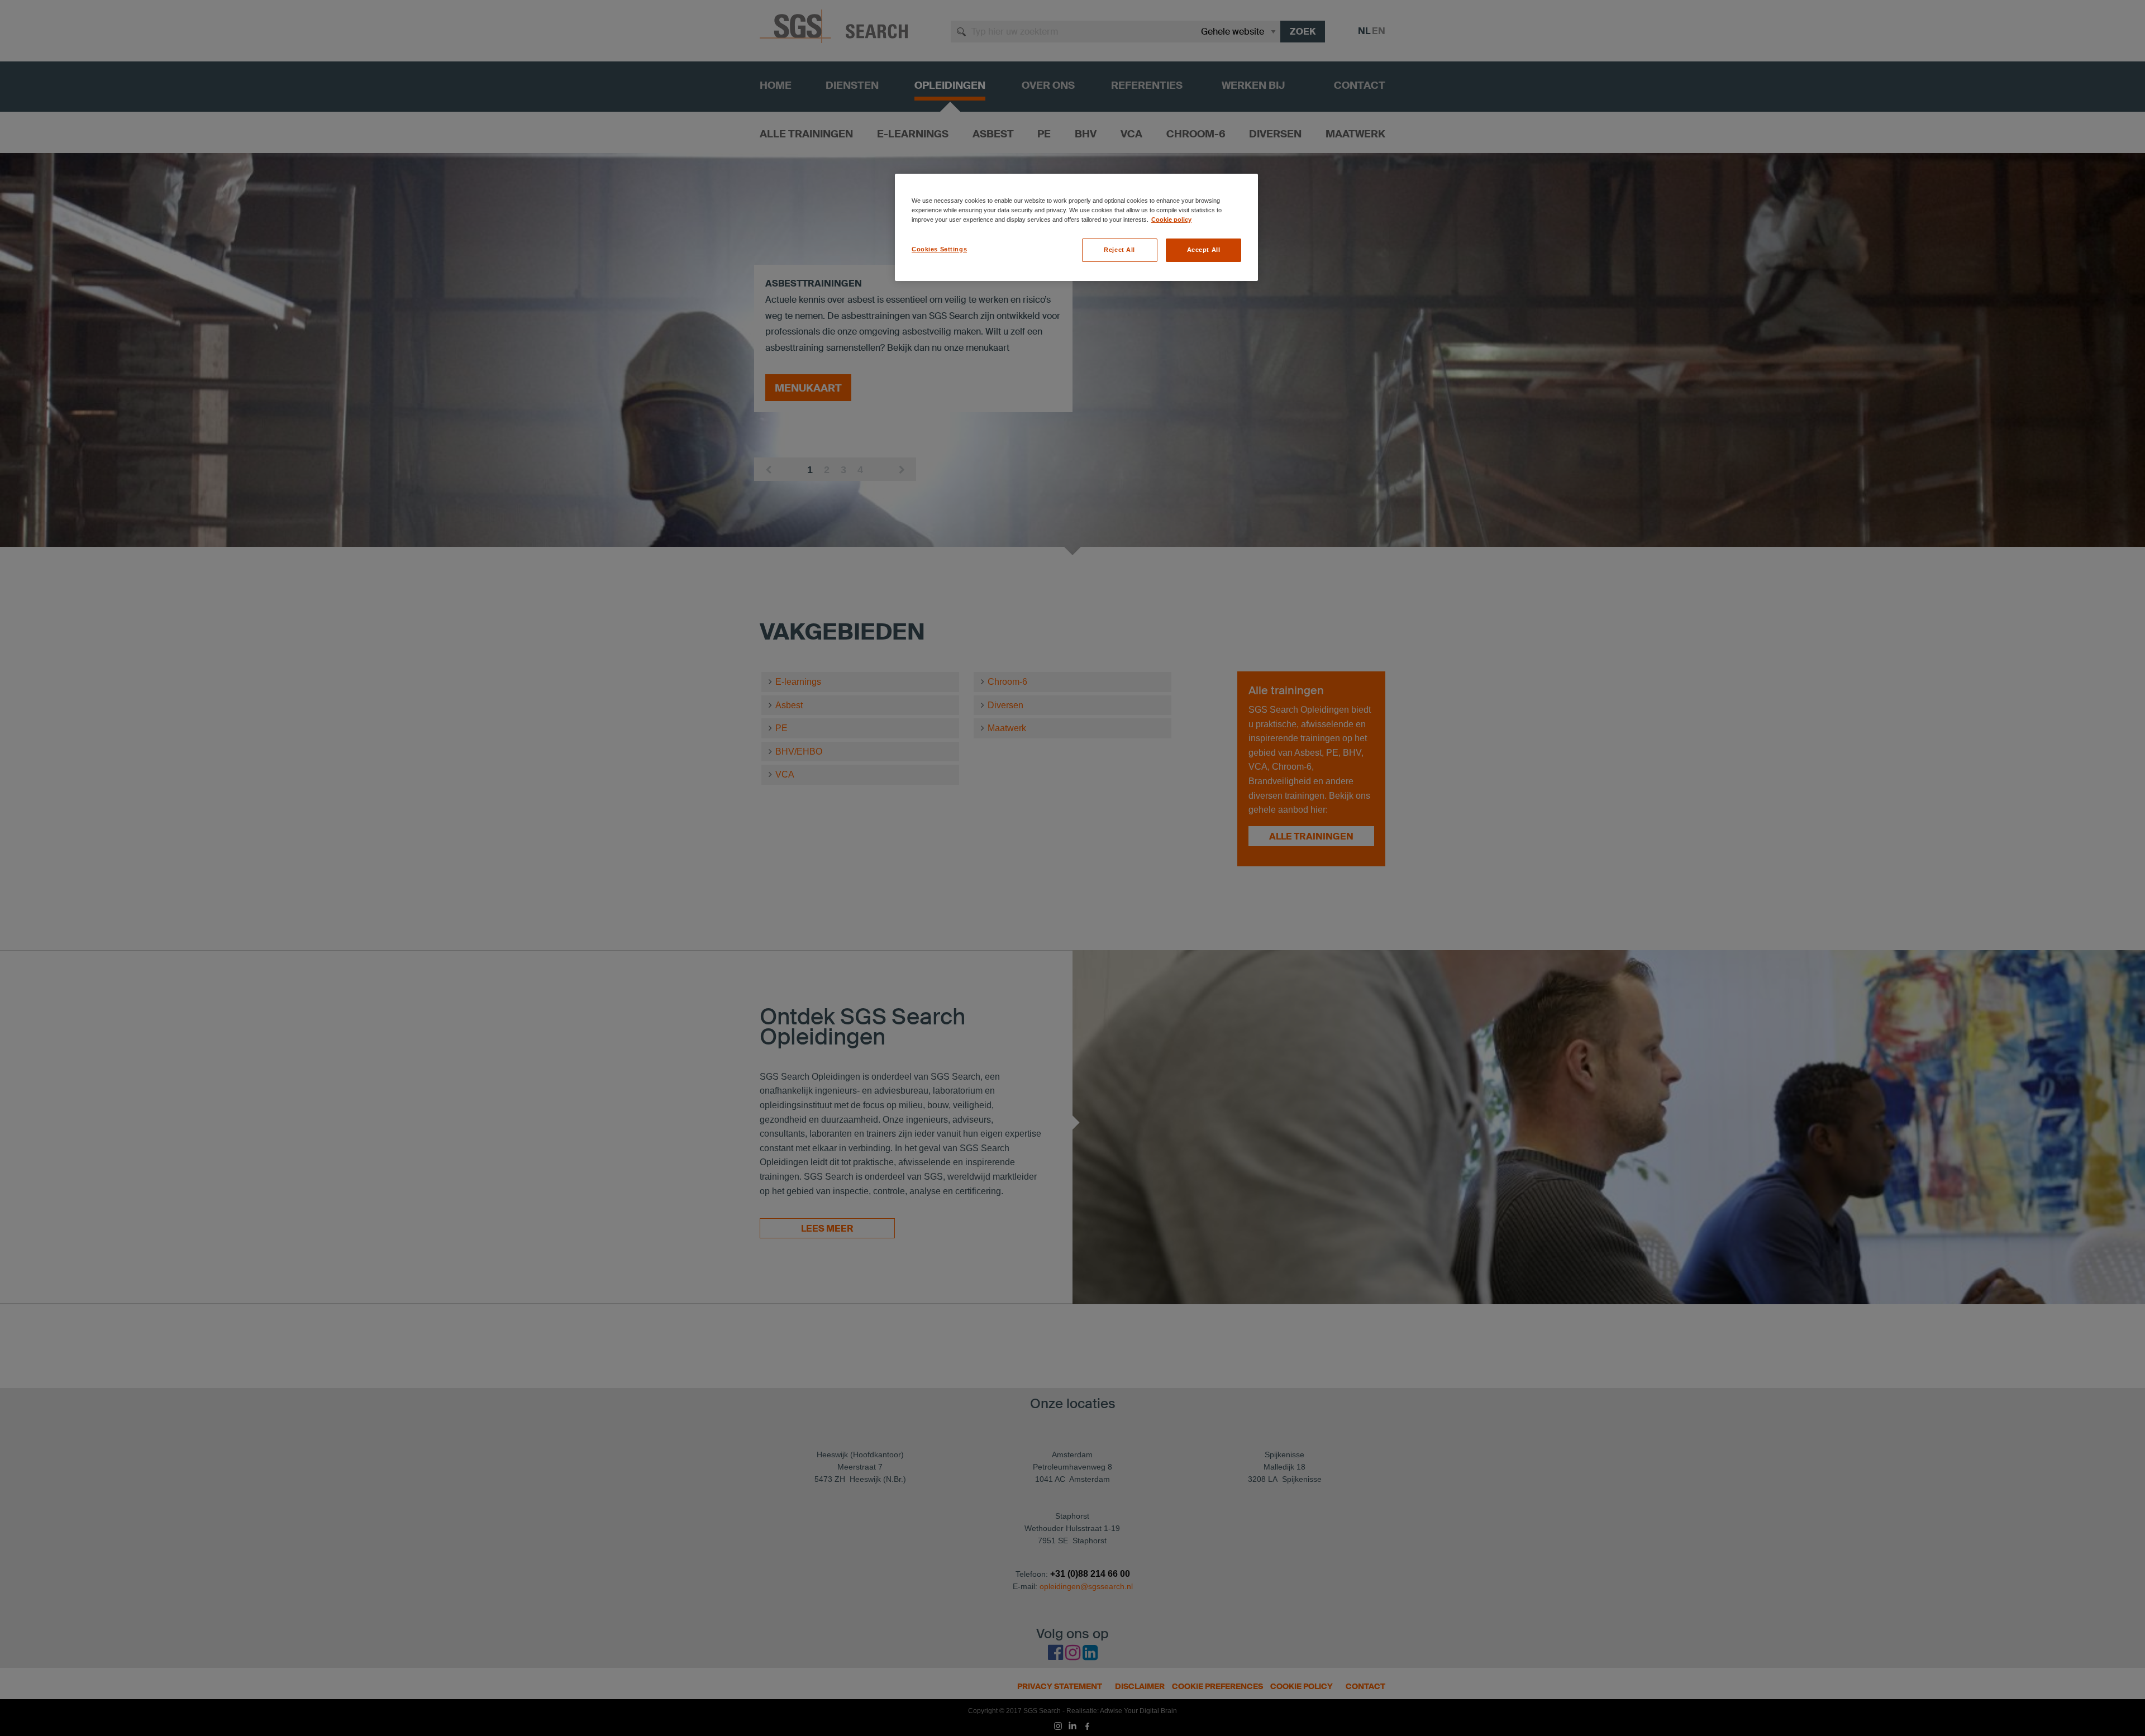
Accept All (1204, 250)
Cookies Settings (939, 249)
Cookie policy (1171, 220)
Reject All (1119, 250)
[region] (1076, 227)
